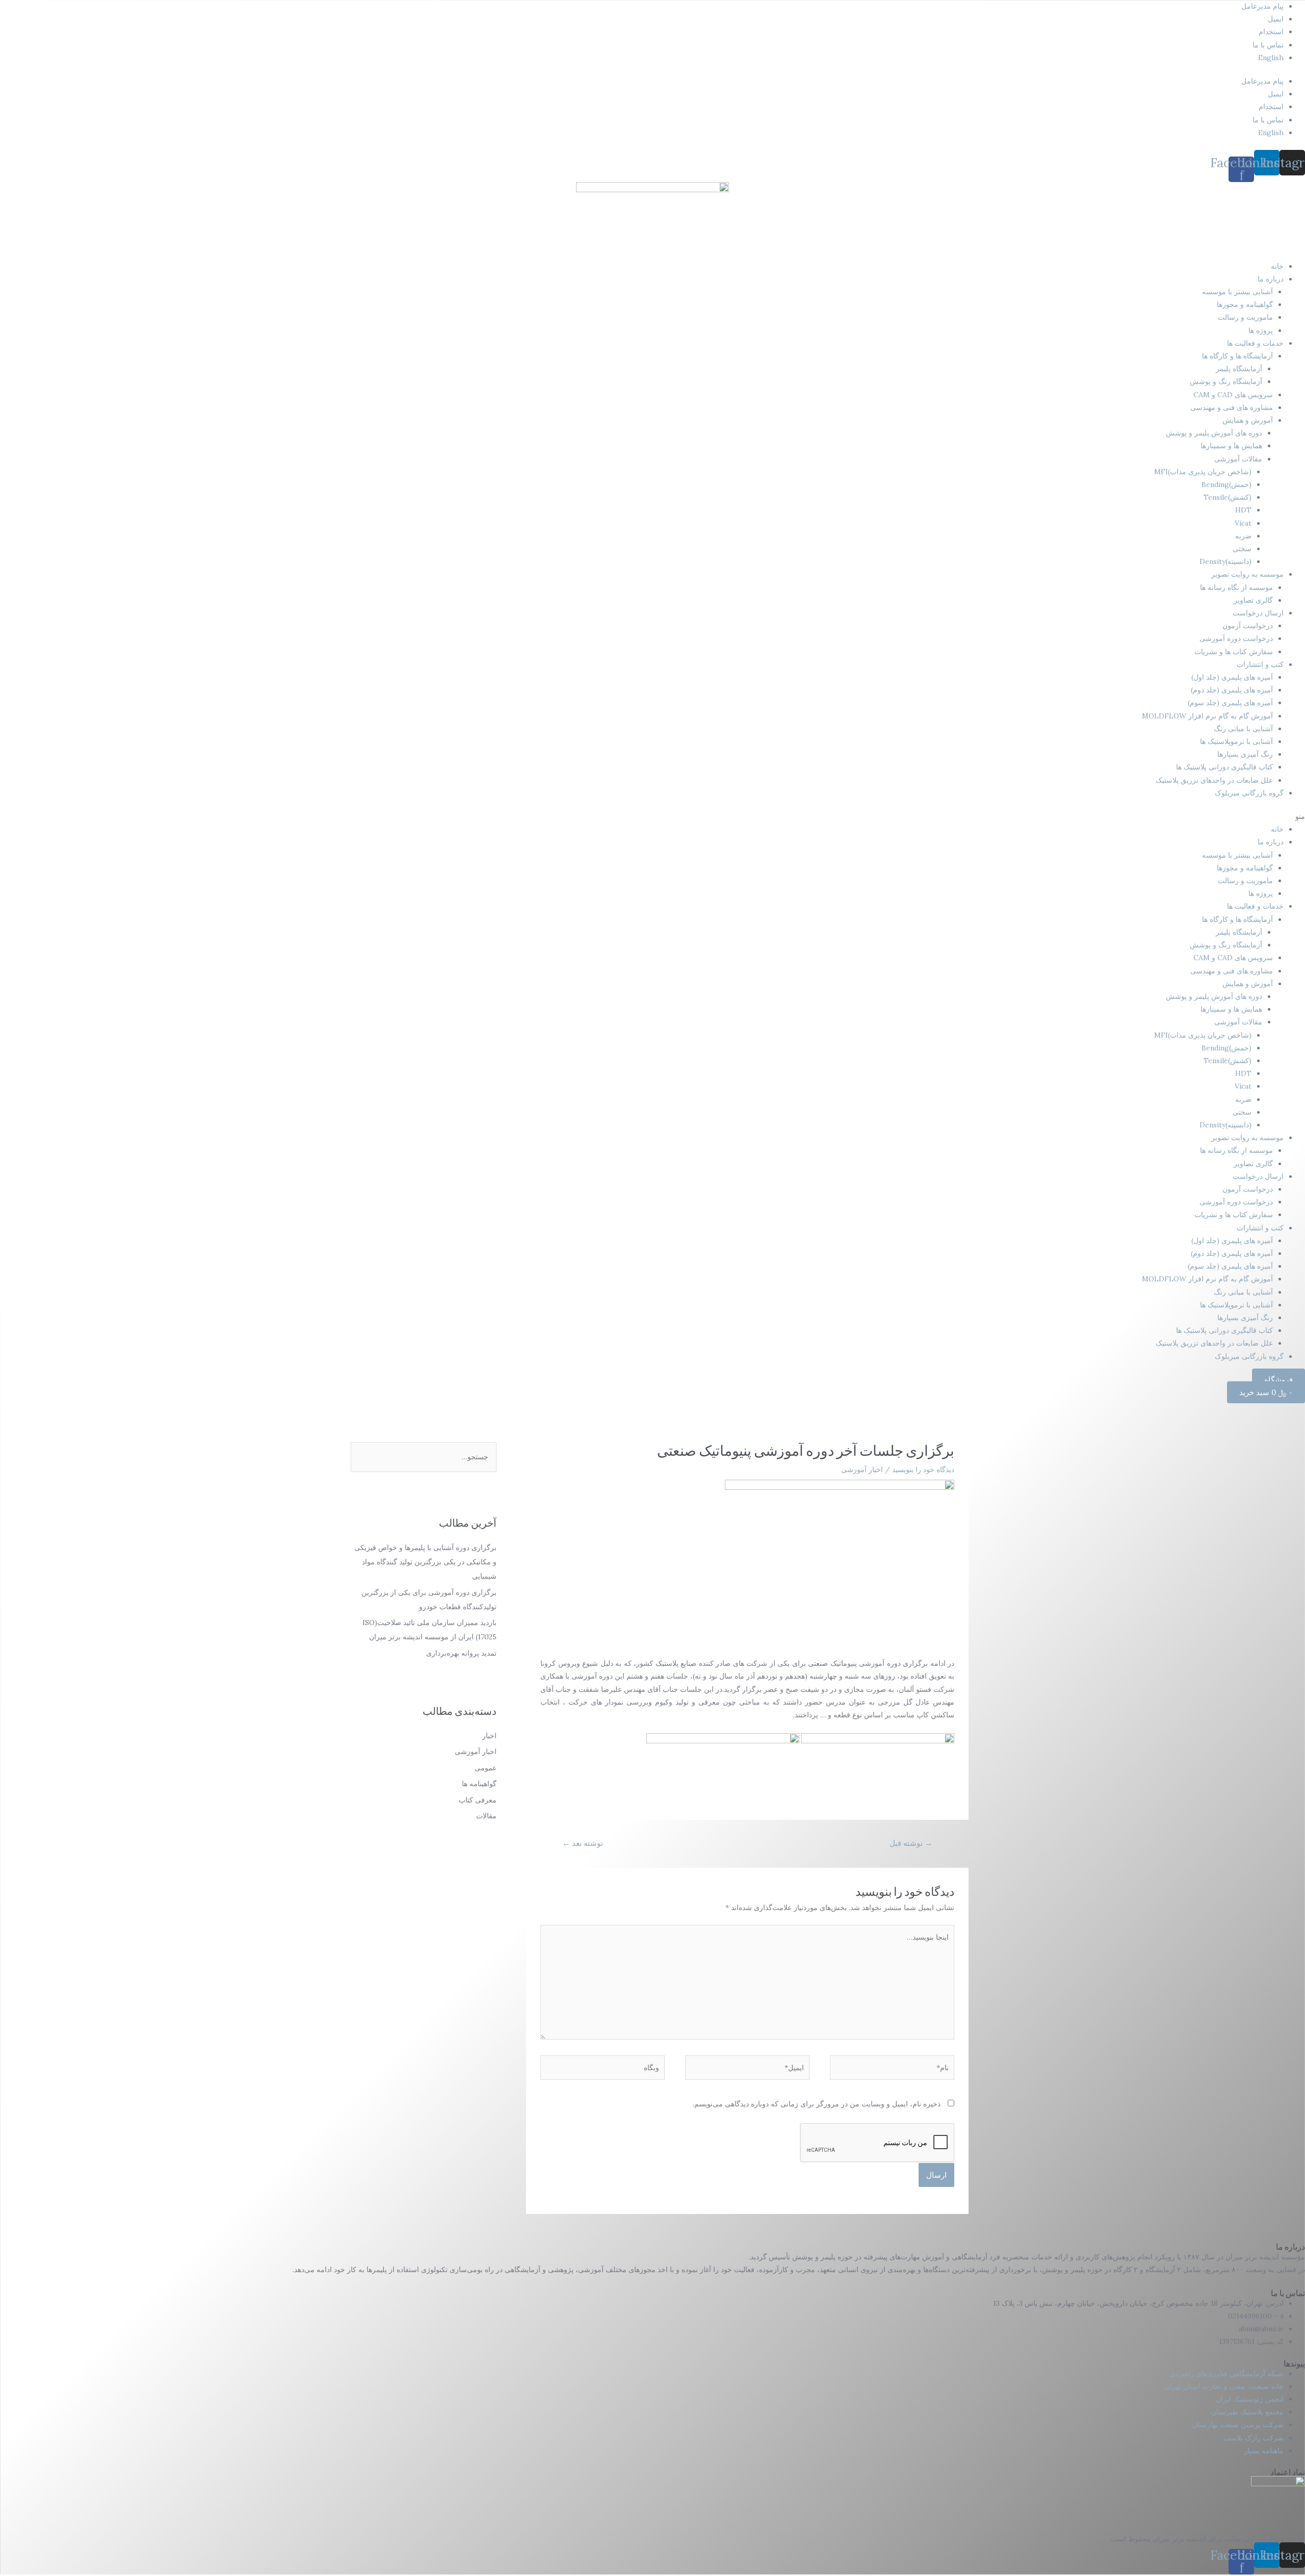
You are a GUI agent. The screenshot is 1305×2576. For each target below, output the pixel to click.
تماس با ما (1268, 45)
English (1271, 58)
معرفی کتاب (478, 1800)
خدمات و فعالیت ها (1255, 343)
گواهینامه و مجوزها (1245, 304)
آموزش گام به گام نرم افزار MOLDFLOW (1207, 716)
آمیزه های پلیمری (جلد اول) (1232, 677)
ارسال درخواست (1258, 613)
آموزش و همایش (1248, 420)
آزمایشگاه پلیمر (1239, 369)
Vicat (1243, 523)
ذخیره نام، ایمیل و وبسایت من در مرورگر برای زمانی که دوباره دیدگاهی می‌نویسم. (817, 2104)
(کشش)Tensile (1228, 497)
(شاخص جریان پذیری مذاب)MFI (1203, 472)
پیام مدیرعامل (1262, 6)
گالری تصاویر (1253, 600)
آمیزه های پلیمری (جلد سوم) (1230, 703)
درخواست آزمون (1248, 626)
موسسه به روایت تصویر (1247, 574)
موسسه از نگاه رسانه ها (1236, 587)
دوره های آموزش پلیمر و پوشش (1214, 433)
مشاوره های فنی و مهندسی (1232, 407)
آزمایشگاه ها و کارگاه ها (1237, 356)
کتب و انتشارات (1260, 664)
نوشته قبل (911, 1843)
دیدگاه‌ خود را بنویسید (923, 1470)
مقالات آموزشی (1238, 459)
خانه (1277, 266)
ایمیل (1276, 19)
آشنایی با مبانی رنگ (1243, 729)
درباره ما (1271, 279)
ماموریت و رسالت (1245, 317)
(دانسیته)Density (1225, 561)
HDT (1243, 510)
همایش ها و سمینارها (1231, 446)
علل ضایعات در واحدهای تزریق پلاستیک (1214, 780)
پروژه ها (1261, 330)
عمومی (486, 1768)
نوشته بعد (583, 1843)
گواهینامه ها (479, 1784)
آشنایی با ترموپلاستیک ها (1236, 741)
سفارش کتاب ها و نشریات (1234, 652)
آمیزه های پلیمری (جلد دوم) (1232, 690)
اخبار (489, 1736)
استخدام (1271, 32)
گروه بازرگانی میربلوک (1249, 793)
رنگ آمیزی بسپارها (1245, 754)
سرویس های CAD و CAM (1233, 395)
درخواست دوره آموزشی (1236, 638)
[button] (652, 817)
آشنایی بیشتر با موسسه (1237, 292)
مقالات (486, 1816)
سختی (1242, 549)
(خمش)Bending (1226, 484)
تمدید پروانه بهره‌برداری (461, 1653)
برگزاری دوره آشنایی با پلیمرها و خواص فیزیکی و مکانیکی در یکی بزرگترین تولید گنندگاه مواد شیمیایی (425, 1562)
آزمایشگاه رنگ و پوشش (1226, 381)
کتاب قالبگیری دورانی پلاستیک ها (1224, 767)
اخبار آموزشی (862, 1470)
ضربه (1243, 536)
